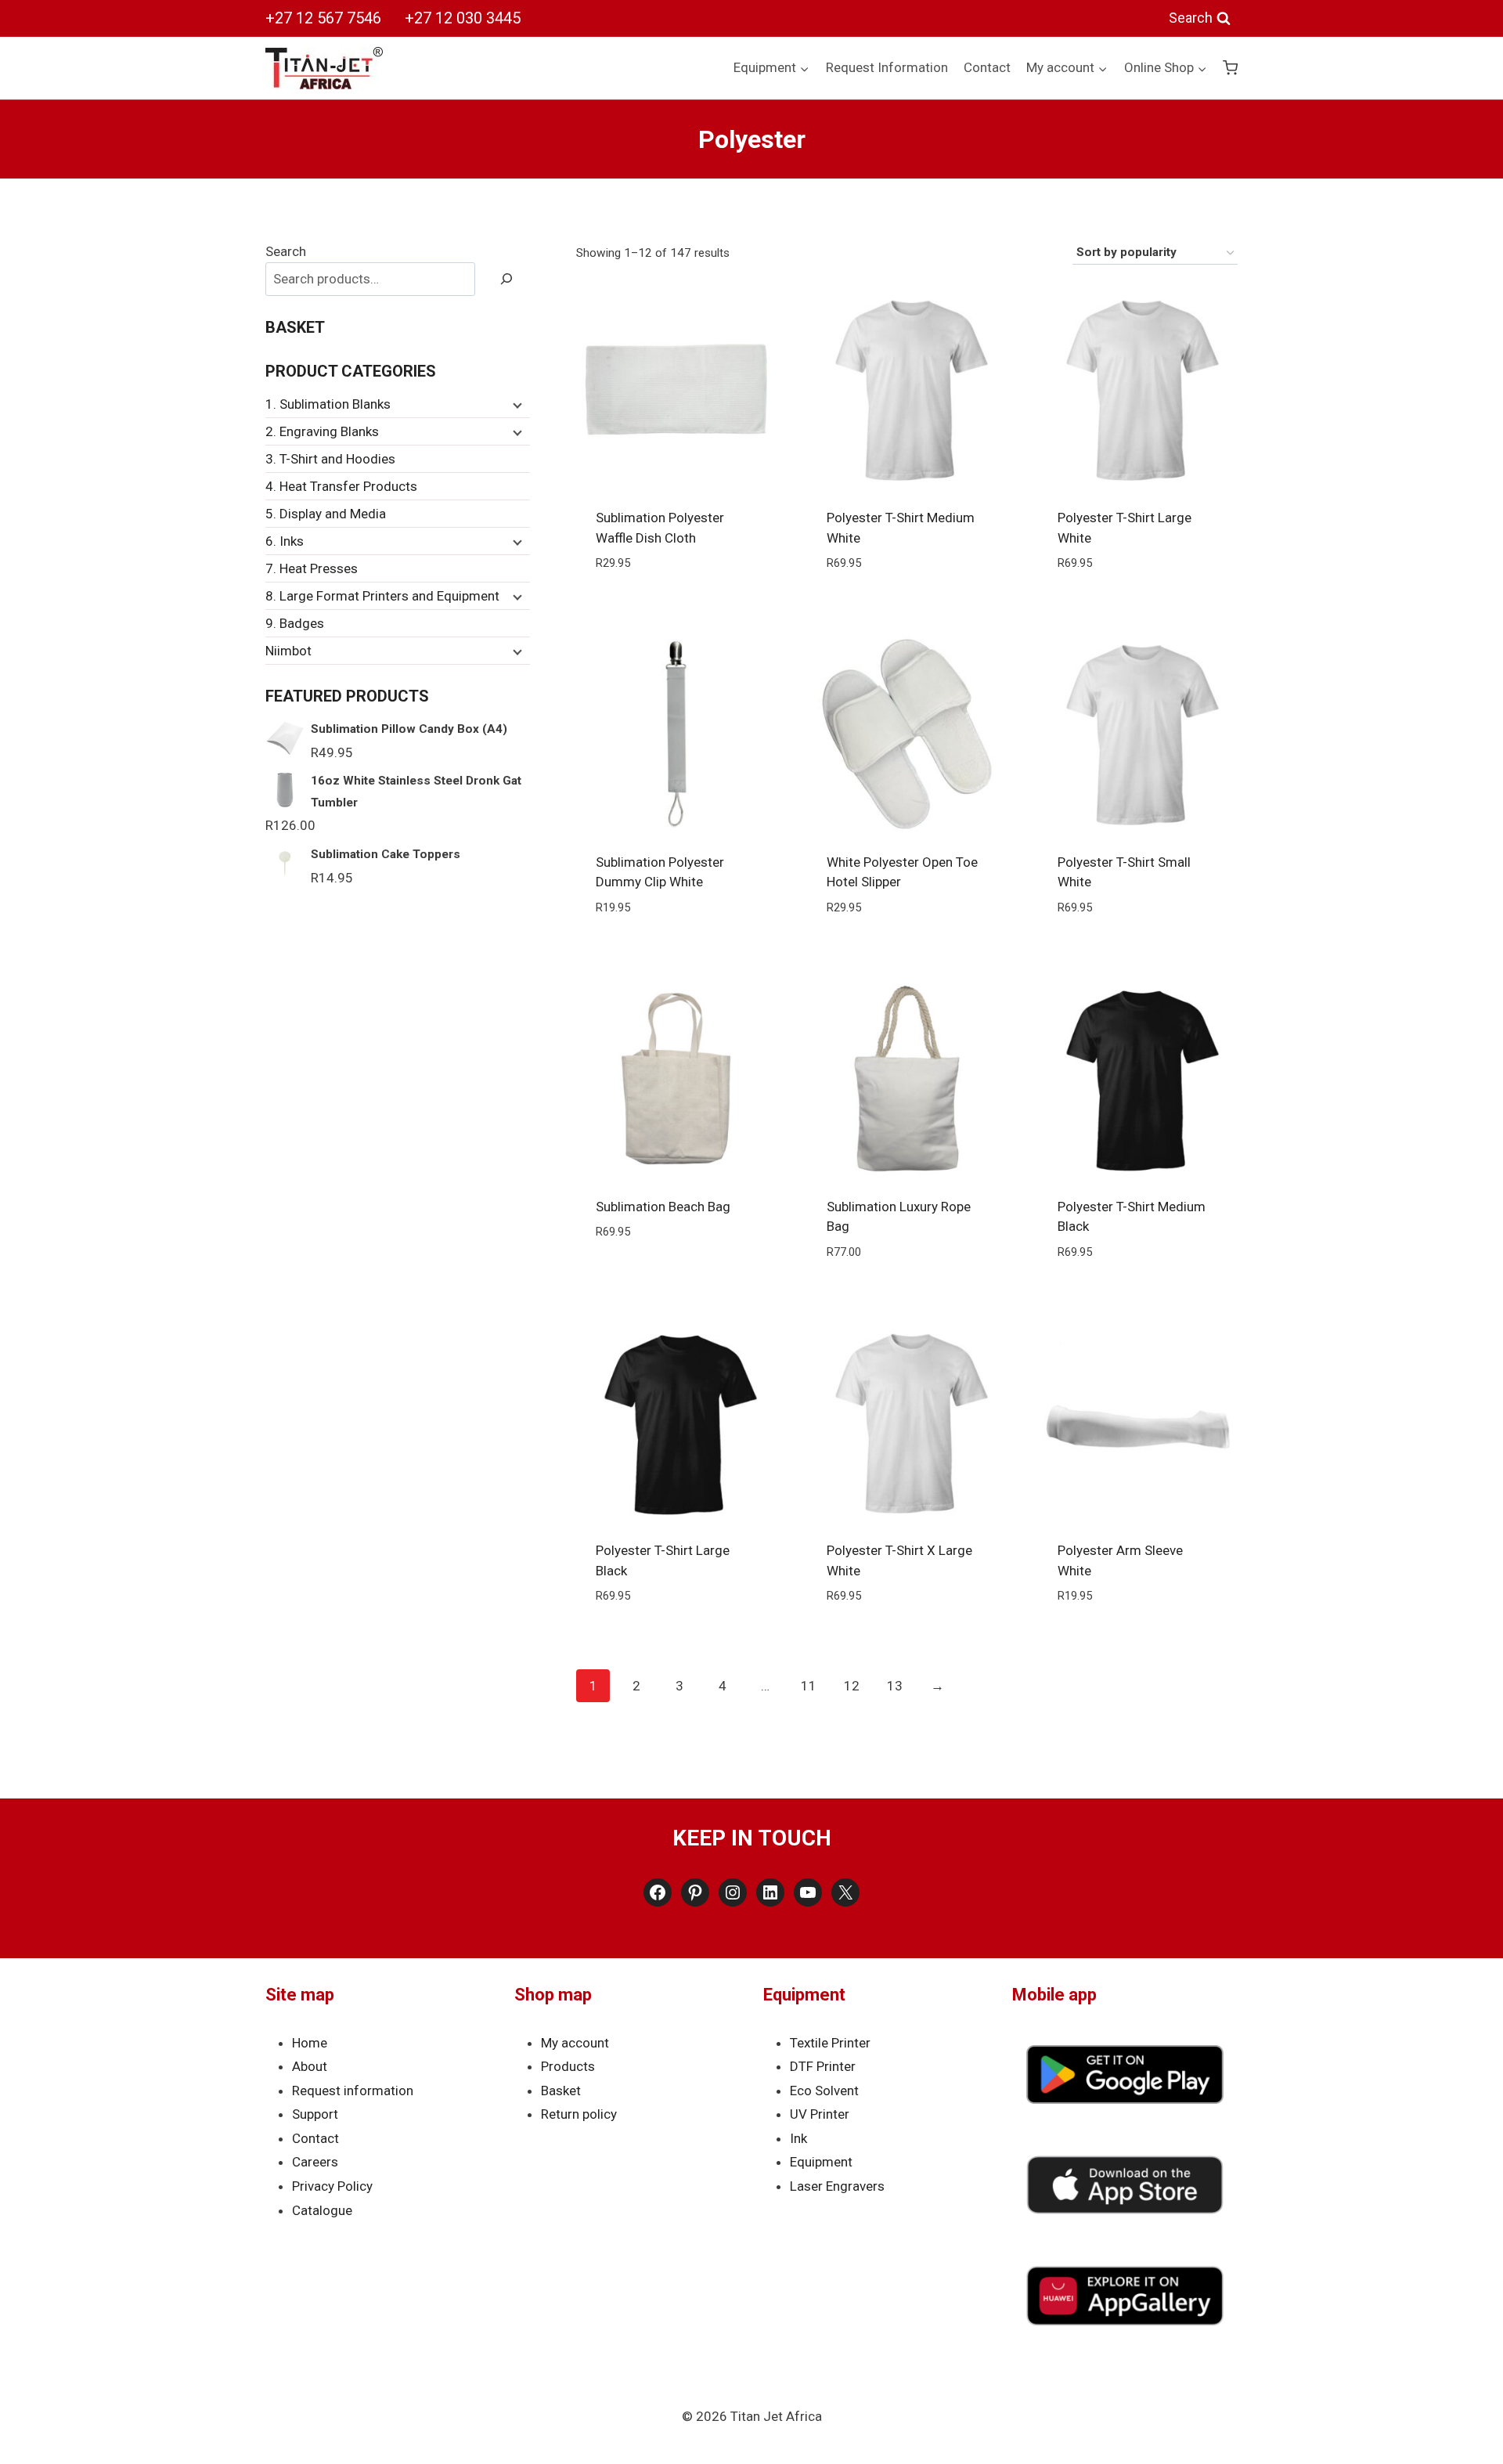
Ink (798, 2138)
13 (895, 1686)
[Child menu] (516, 405)
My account (575, 2043)
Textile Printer (830, 2043)
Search (286, 251)
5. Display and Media (326, 514)
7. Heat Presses (312, 568)
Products (568, 2066)
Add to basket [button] (676, 1279)
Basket (561, 2091)
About (310, 2066)
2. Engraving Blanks (322, 431)
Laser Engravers (837, 2186)
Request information (353, 2091)
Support (315, 2114)
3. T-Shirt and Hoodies (330, 459)
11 (809, 1686)
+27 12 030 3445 (463, 18)
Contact (987, 67)
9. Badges (295, 623)
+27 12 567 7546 (323, 18)
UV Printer (820, 2114)
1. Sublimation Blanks (328, 404)
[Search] (506, 279)
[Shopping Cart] (1230, 68)
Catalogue (322, 2210)
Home (310, 2043)
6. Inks (285, 541)
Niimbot (288, 651)
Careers (315, 2162)
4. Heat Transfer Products (341, 486)
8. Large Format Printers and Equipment (382, 596)
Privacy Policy (332, 2186)
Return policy (579, 2114)
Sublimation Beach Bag (663, 1207)
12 (852, 1686)
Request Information (887, 67)
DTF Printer (823, 2066)
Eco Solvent (824, 2091)
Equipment (821, 2162)
